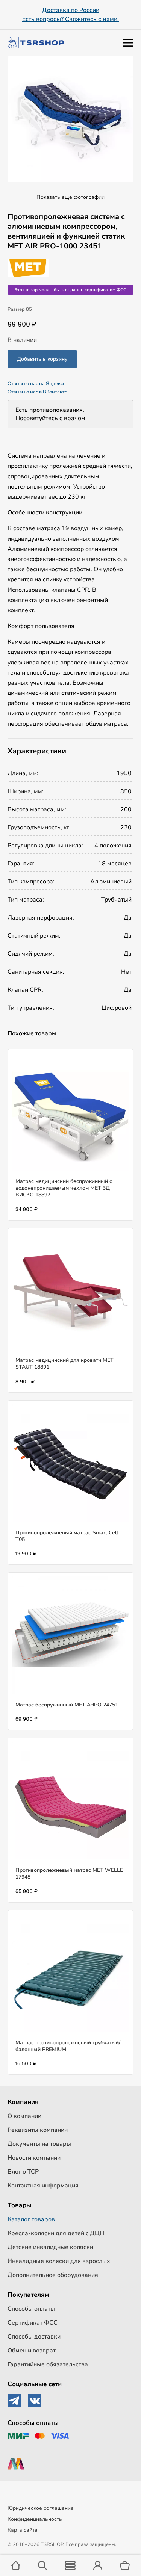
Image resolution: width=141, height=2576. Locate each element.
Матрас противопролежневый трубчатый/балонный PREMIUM (68, 2046)
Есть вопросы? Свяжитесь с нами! (70, 19)
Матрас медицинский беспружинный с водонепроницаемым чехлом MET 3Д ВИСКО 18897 (64, 1188)
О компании (24, 2116)
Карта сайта (23, 2530)
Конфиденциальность (35, 2519)
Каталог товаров (31, 2219)
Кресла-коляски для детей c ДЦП (56, 2233)
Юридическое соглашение (41, 2508)
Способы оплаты (31, 2309)
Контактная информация (43, 2186)
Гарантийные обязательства (48, 2364)
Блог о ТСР (23, 2172)
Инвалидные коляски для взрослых (59, 2261)
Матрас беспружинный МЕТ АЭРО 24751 (67, 1705)
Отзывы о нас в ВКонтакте (37, 392)
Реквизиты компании (38, 2130)
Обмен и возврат (32, 2351)
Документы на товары (39, 2144)
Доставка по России (71, 10)
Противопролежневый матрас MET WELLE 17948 (69, 1873)
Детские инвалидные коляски (50, 2247)
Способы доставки (34, 2337)
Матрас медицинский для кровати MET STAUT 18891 (64, 1364)
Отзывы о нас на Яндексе (36, 384)
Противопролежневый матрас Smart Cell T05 (67, 1536)
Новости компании (34, 2158)
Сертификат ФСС (33, 2323)
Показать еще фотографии (70, 197)
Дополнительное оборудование (53, 2275)
